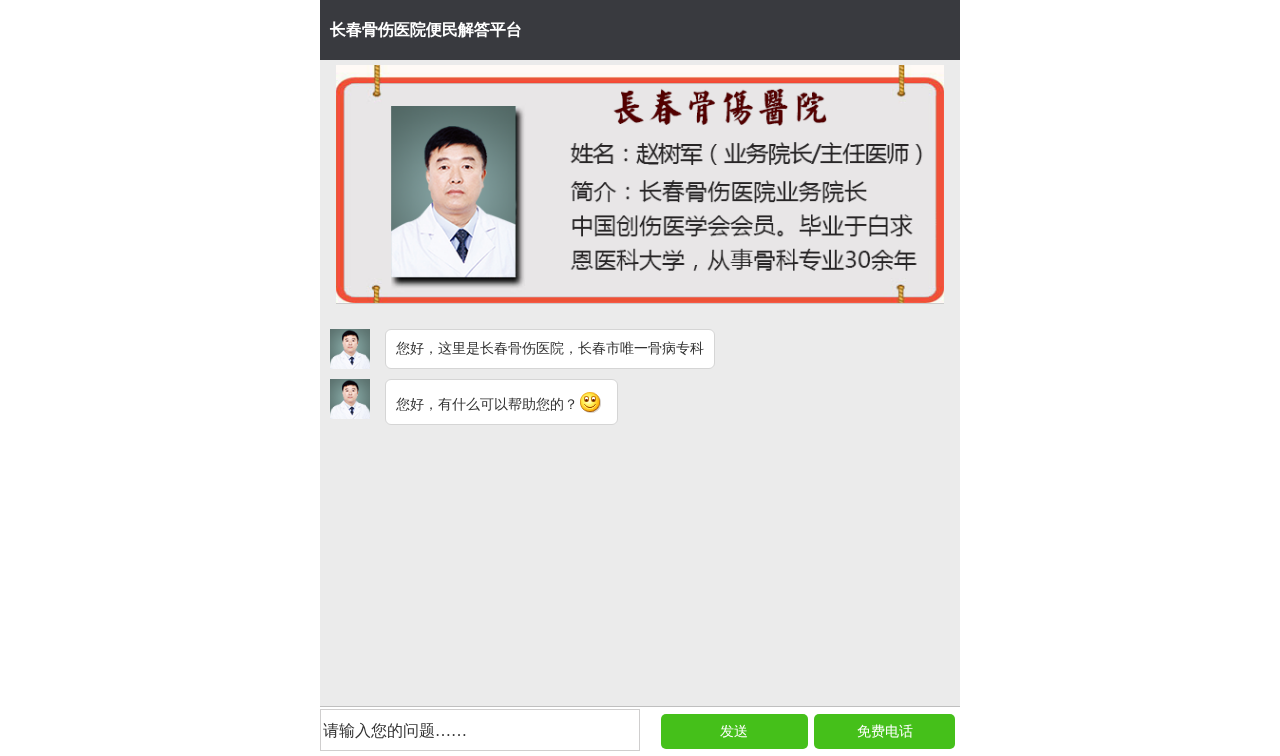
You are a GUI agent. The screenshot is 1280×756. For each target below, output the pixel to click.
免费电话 (885, 731)
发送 (734, 731)
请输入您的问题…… (395, 730)
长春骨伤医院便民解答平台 (426, 29)
